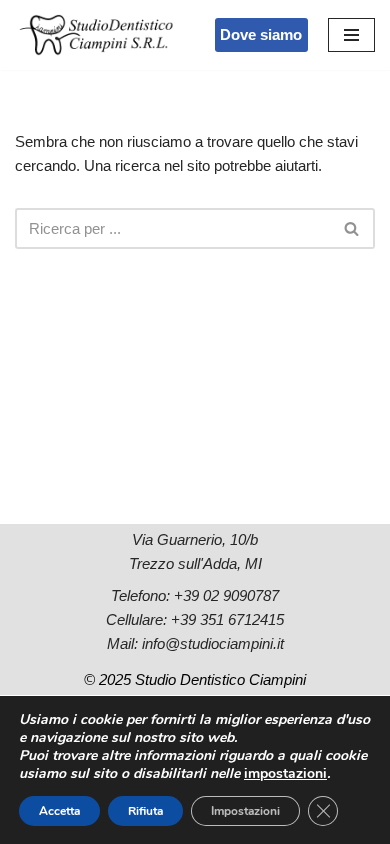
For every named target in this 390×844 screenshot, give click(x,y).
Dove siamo (261, 34)
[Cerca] (352, 228)
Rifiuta (145, 811)
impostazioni (285, 774)
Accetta (59, 811)
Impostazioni (245, 811)
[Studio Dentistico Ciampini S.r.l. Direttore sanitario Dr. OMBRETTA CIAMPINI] (98, 35)
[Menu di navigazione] (351, 35)
